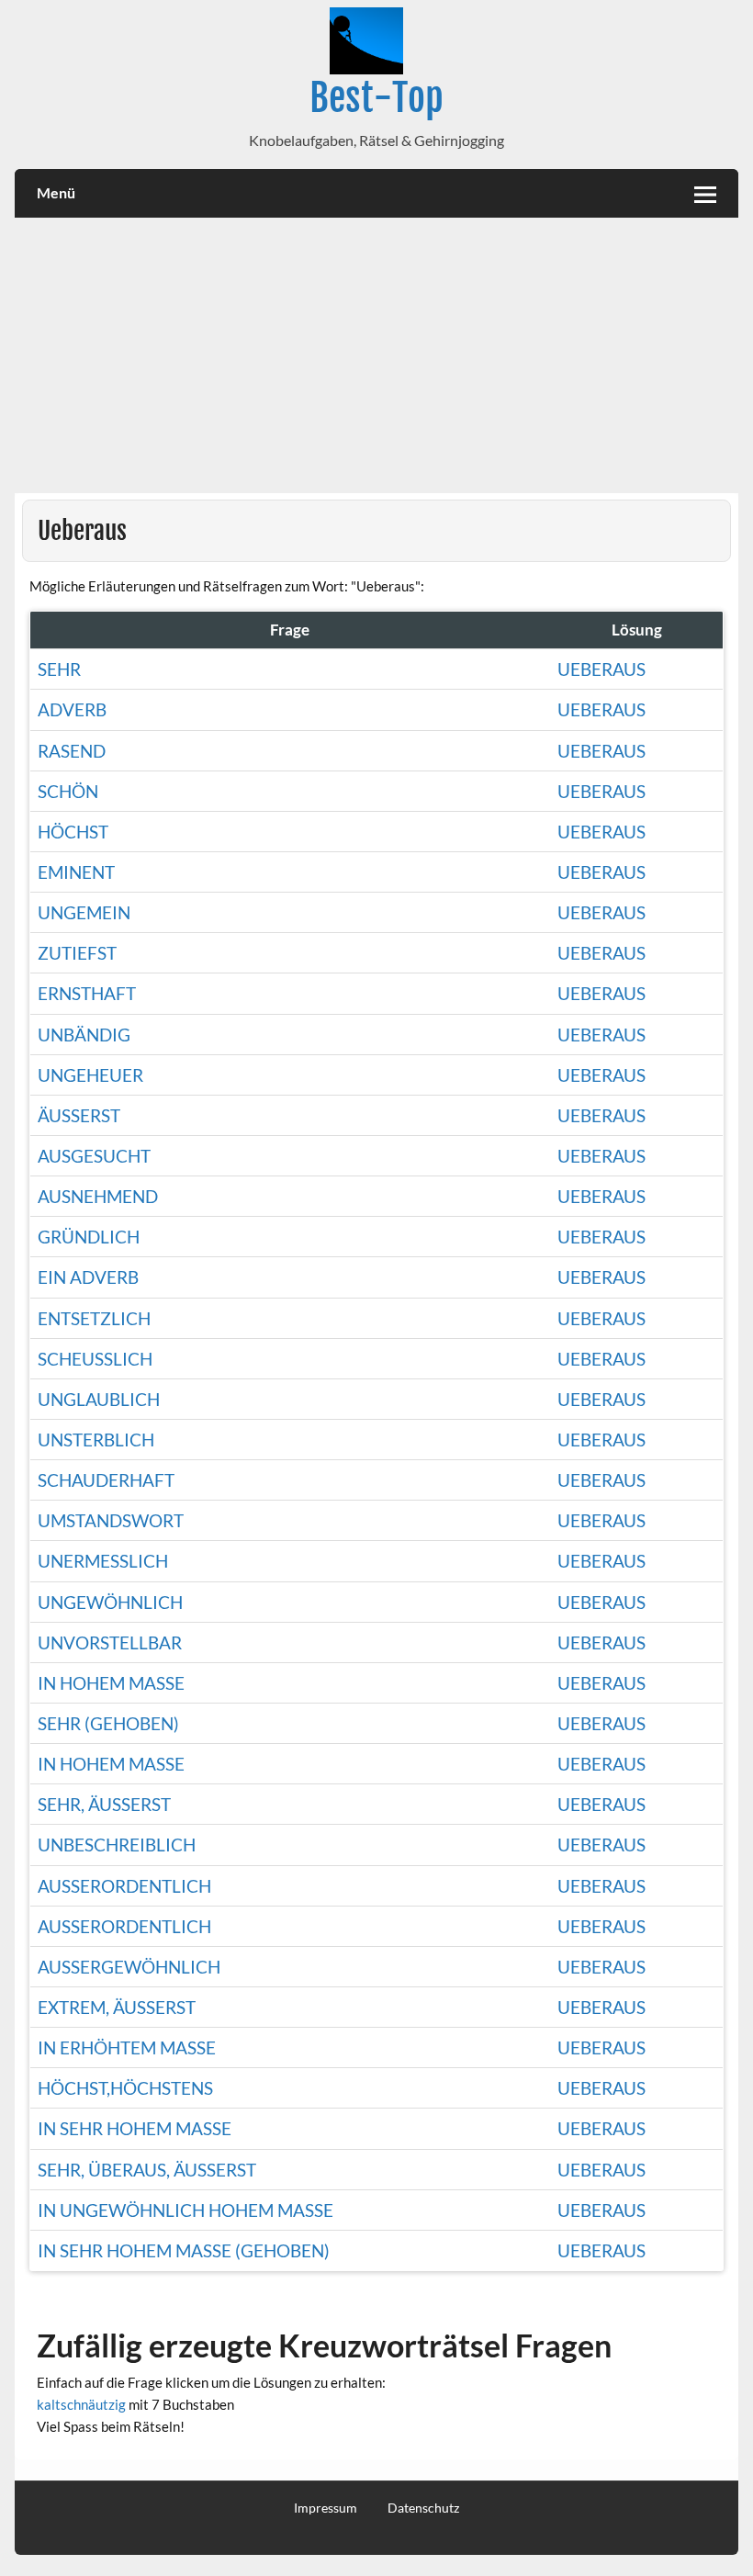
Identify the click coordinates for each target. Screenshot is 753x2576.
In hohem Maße (111, 1683)
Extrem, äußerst (117, 2007)
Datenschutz (423, 2508)
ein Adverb (88, 1277)
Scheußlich (95, 1359)
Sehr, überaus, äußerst (147, 2170)
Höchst (73, 832)
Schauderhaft (106, 1480)
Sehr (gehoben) (108, 1723)
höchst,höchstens (125, 2088)
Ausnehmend (98, 1196)
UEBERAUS (601, 2128)
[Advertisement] (377, 355)
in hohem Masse (111, 1764)
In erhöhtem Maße (127, 2047)
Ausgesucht (94, 1156)
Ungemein (84, 912)
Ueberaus (601, 669)
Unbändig (84, 1035)
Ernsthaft (87, 993)
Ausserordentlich (124, 1886)
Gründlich (89, 1237)
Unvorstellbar (110, 1642)
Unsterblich (96, 1440)
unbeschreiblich (117, 1845)
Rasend (72, 751)
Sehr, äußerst (104, 1804)
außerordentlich (124, 1926)
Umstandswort (111, 1520)
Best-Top (376, 98)
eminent (76, 872)
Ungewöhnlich (110, 1602)
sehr (59, 669)
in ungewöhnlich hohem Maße (185, 2210)
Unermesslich (103, 1561)
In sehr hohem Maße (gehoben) (184, 2250)
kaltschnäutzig (81, 2404)
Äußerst (79, 1115)
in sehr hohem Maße (135, 2128)
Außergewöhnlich (129, 1967)
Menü (56, 192)
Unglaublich (99, 1399)
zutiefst (77, 953)
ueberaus (601, 1764)
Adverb (72, 709)
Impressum (326, 2508)
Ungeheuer (90, 1075)
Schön (68, 791)
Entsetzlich (94, 1318)
